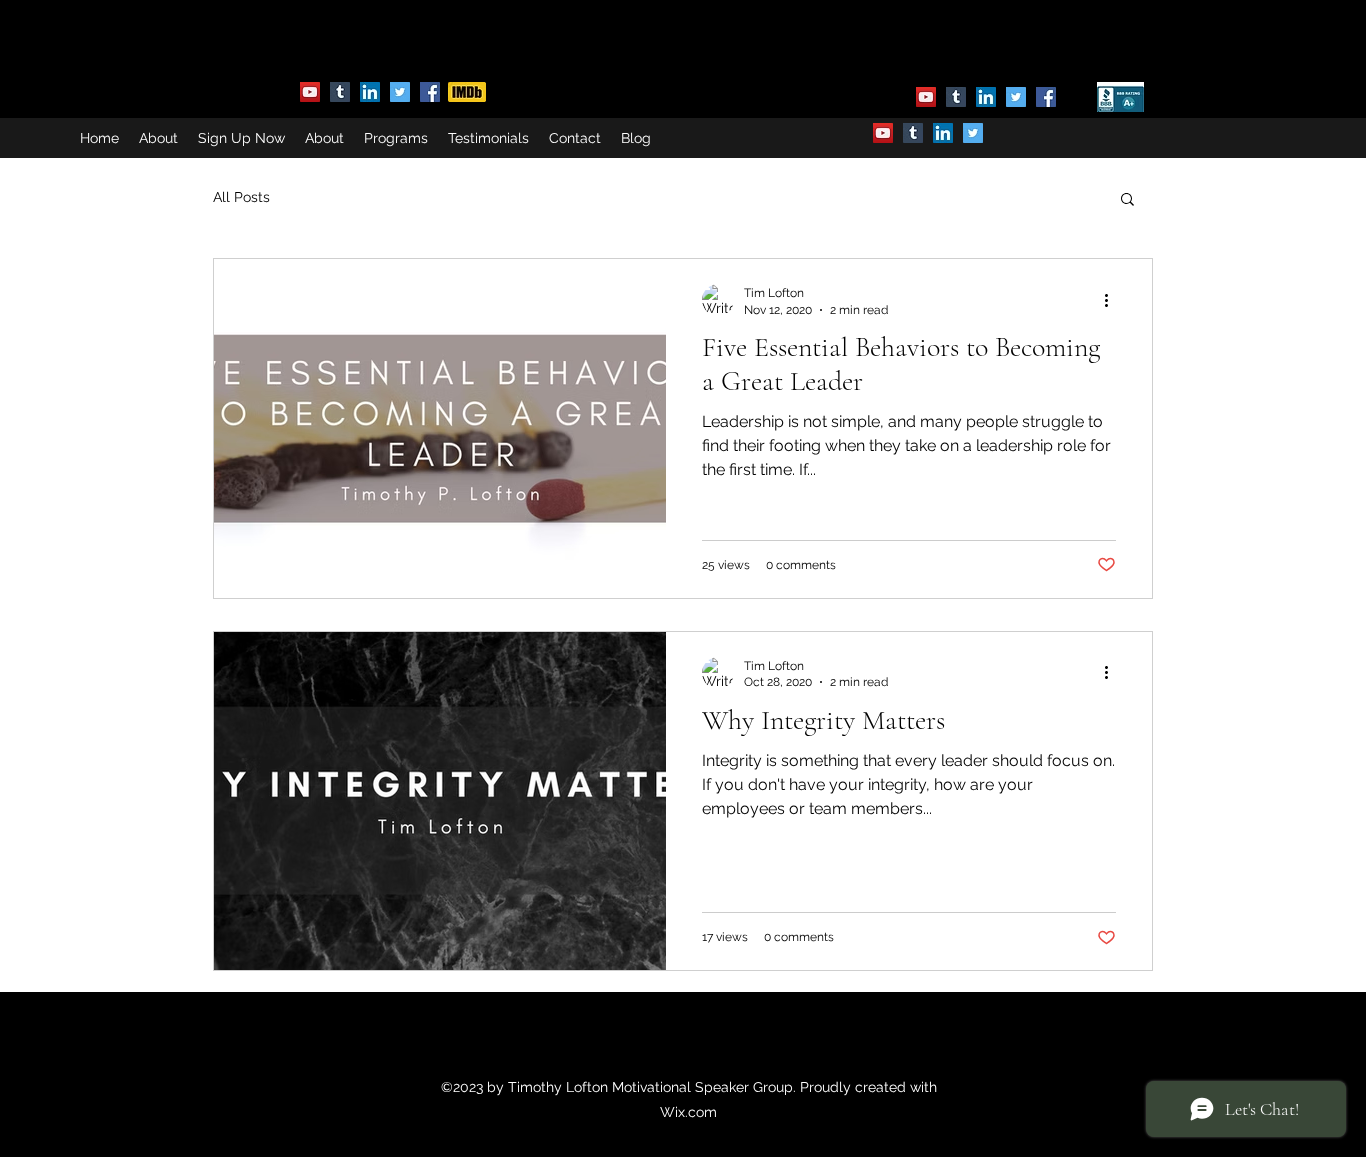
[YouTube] (310, 92)
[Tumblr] (340, 92)
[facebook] (430, 92)
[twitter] (400, 92)
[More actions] (1113, 300)
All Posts (241, 197)
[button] (1127, 200)
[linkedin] (370, 92)
